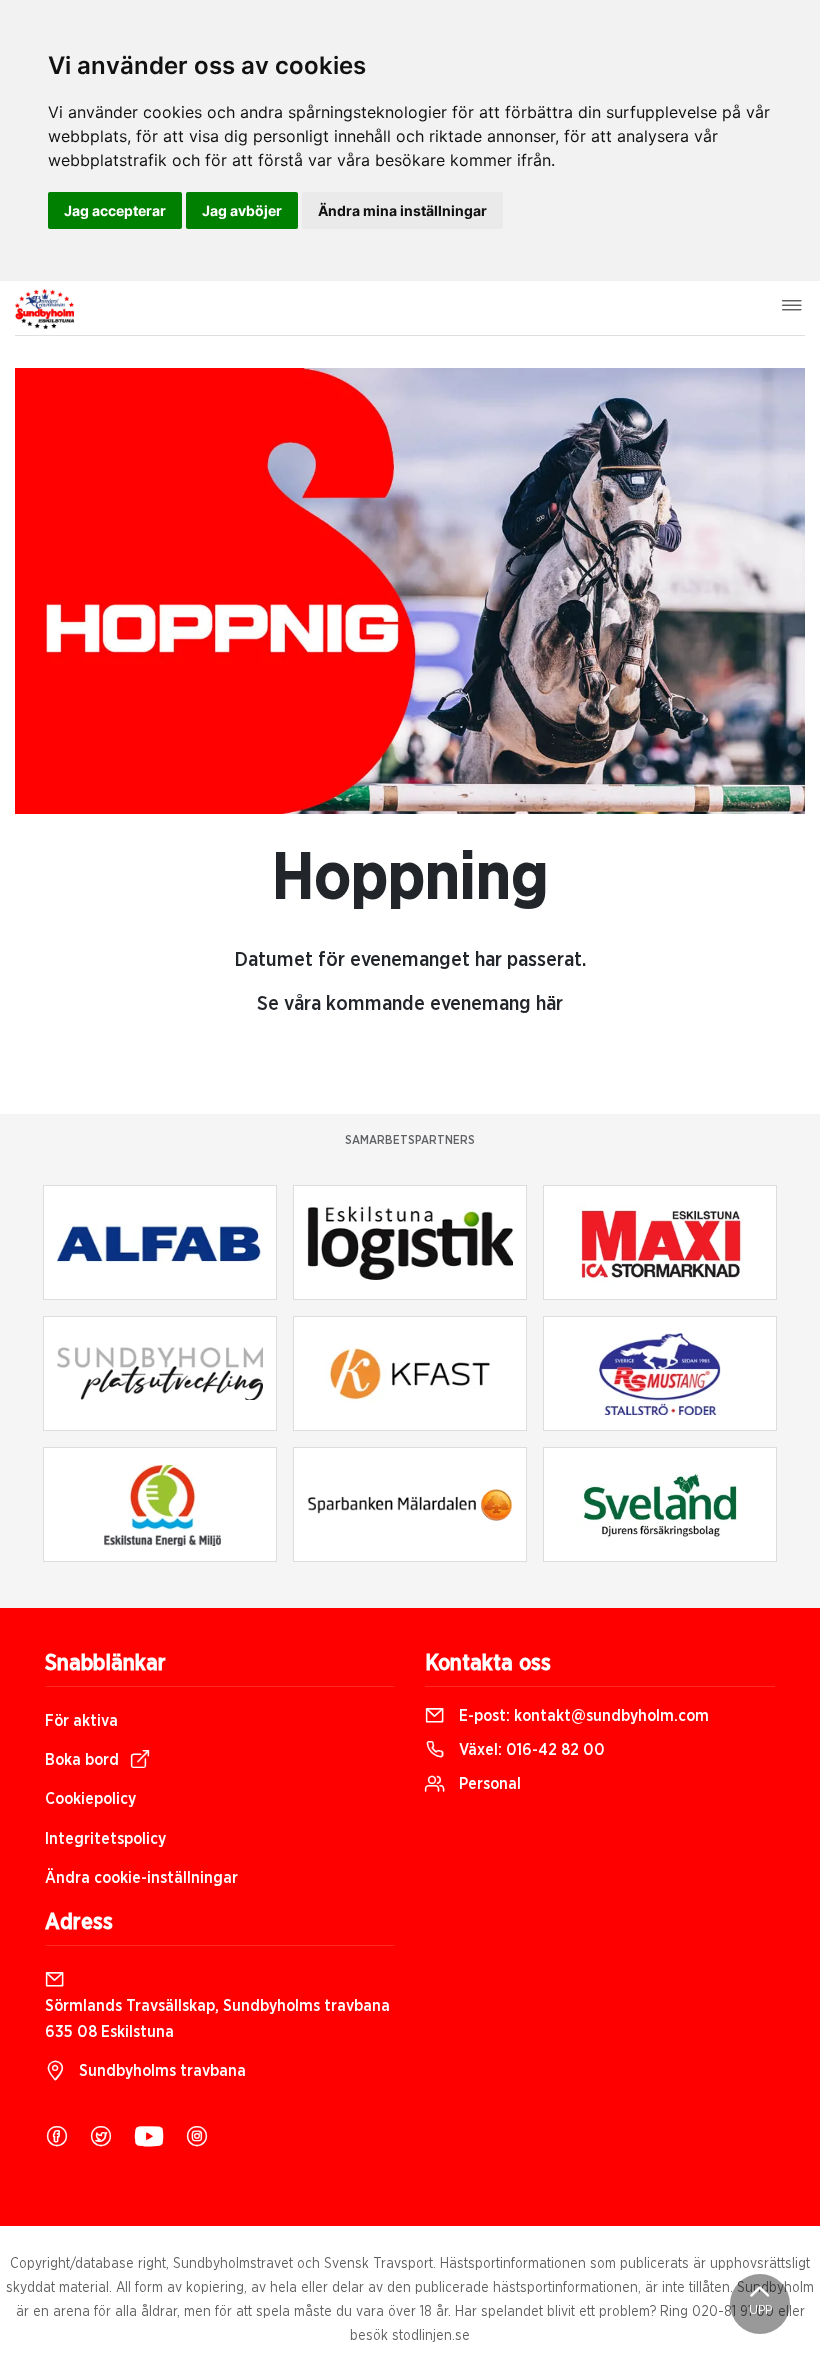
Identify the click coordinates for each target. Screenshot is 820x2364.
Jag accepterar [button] (115, 210)
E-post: (582, 1716)
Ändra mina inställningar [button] (402, 210)
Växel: (530, 1750)
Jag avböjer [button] (242, 210)
